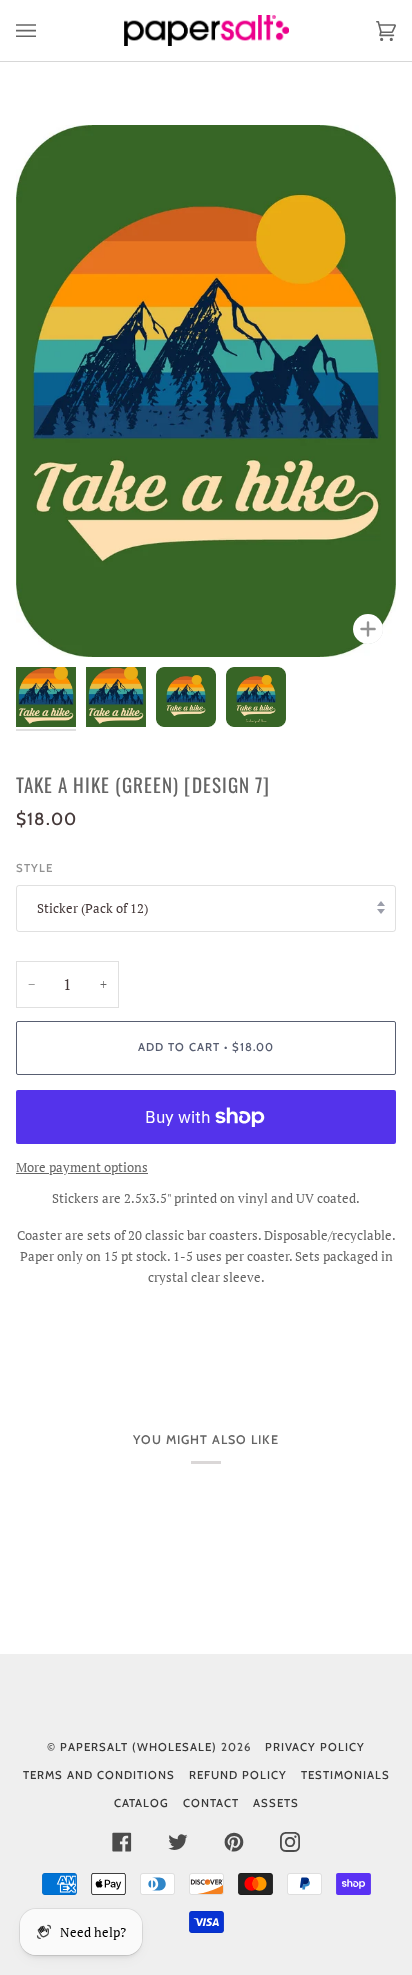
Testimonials (345, 1775)
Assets (276, 1803)
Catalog (141, 1803)
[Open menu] (46, 30)
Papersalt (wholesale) (138, 1747)
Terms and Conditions (99, 1775)
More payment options (82, 1167)
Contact (211, 1803)
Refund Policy (238, 1775)
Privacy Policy (315, 1747)
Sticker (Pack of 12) (92, 908)
